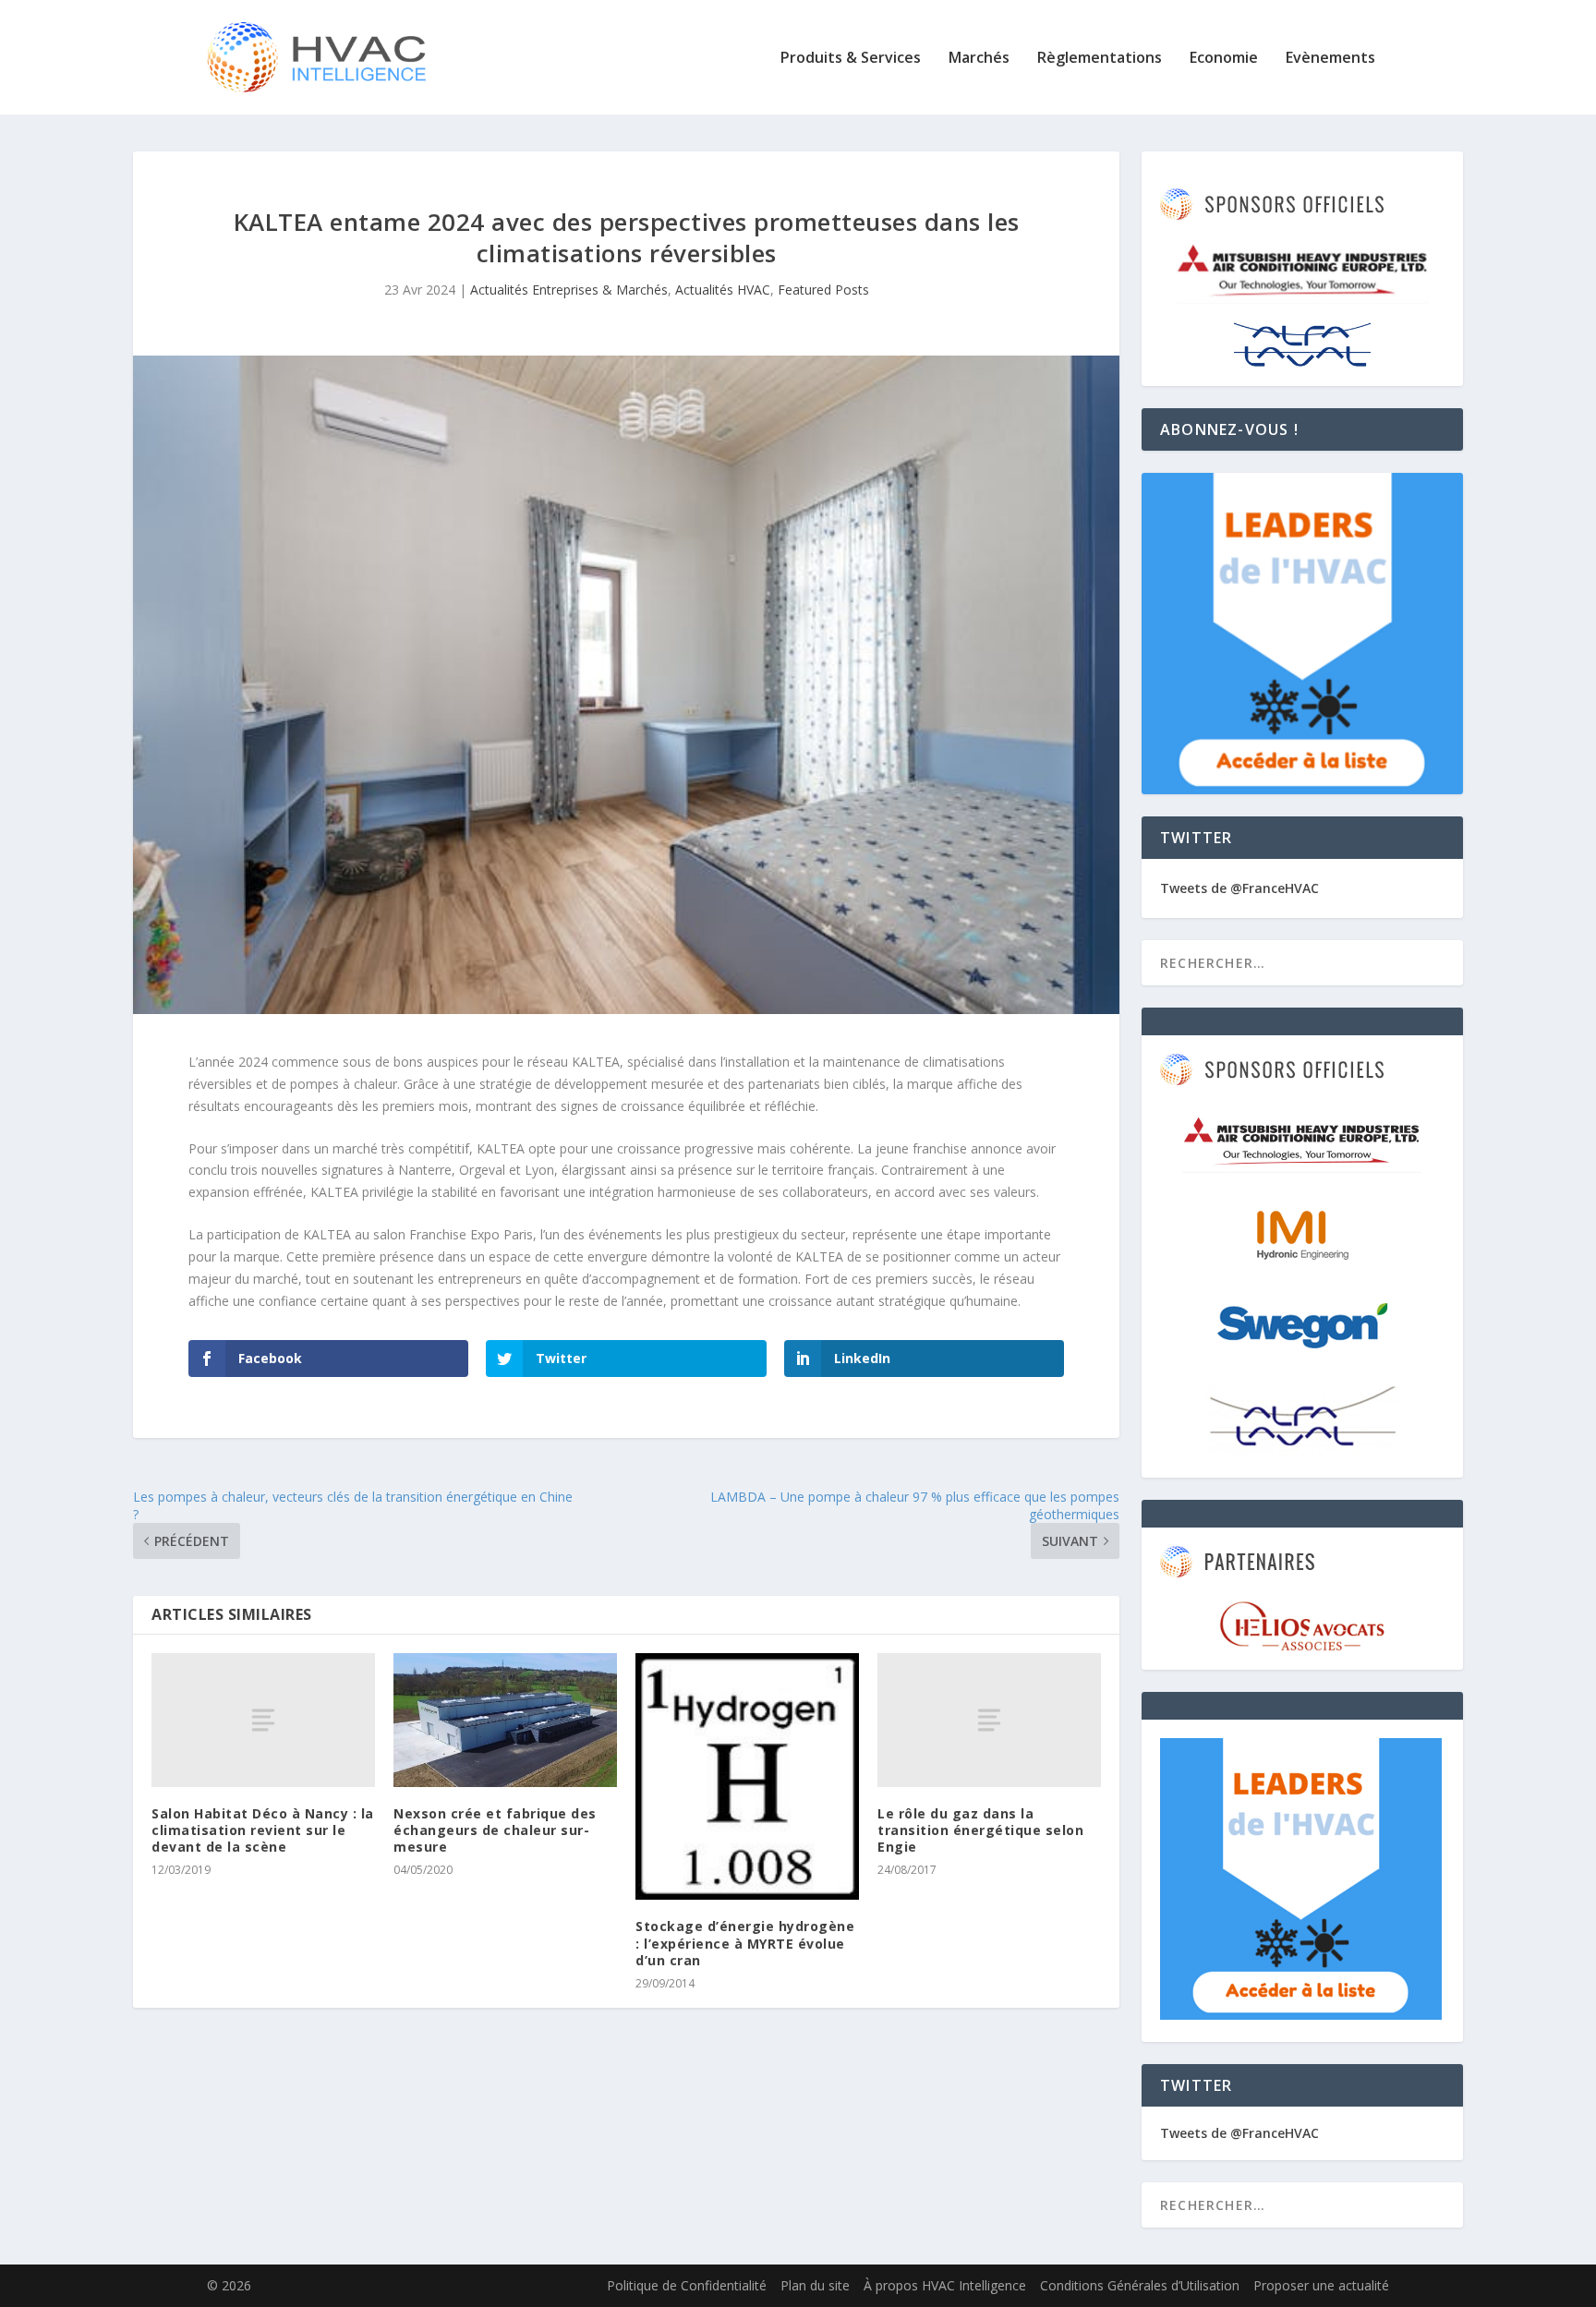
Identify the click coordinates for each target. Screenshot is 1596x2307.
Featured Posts (823, 290)
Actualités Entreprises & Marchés (569, 290)
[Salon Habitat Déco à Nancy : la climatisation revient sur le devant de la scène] (263, 1720)
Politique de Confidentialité (687, 2285)
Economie (1224, 59)
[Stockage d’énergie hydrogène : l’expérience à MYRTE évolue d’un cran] (747, 1777)
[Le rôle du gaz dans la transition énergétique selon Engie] (989, 1720)
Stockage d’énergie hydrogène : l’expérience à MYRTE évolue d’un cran (745, 1943)
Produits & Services (851, 59)
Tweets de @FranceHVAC (1239, 888)
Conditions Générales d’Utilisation (1140, 2285)
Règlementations (1100, 59)
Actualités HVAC (723, 290)
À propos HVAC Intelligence (945, 2285)
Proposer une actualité (1321, 2285)
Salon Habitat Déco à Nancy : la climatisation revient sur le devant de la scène (263, 1830)
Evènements (1330, 59)
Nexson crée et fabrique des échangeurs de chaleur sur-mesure (495, 1830)
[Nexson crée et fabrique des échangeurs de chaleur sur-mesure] (505, 1720)
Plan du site (815, 2285)
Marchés (979, 59)
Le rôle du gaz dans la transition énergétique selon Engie (980, 1830)
